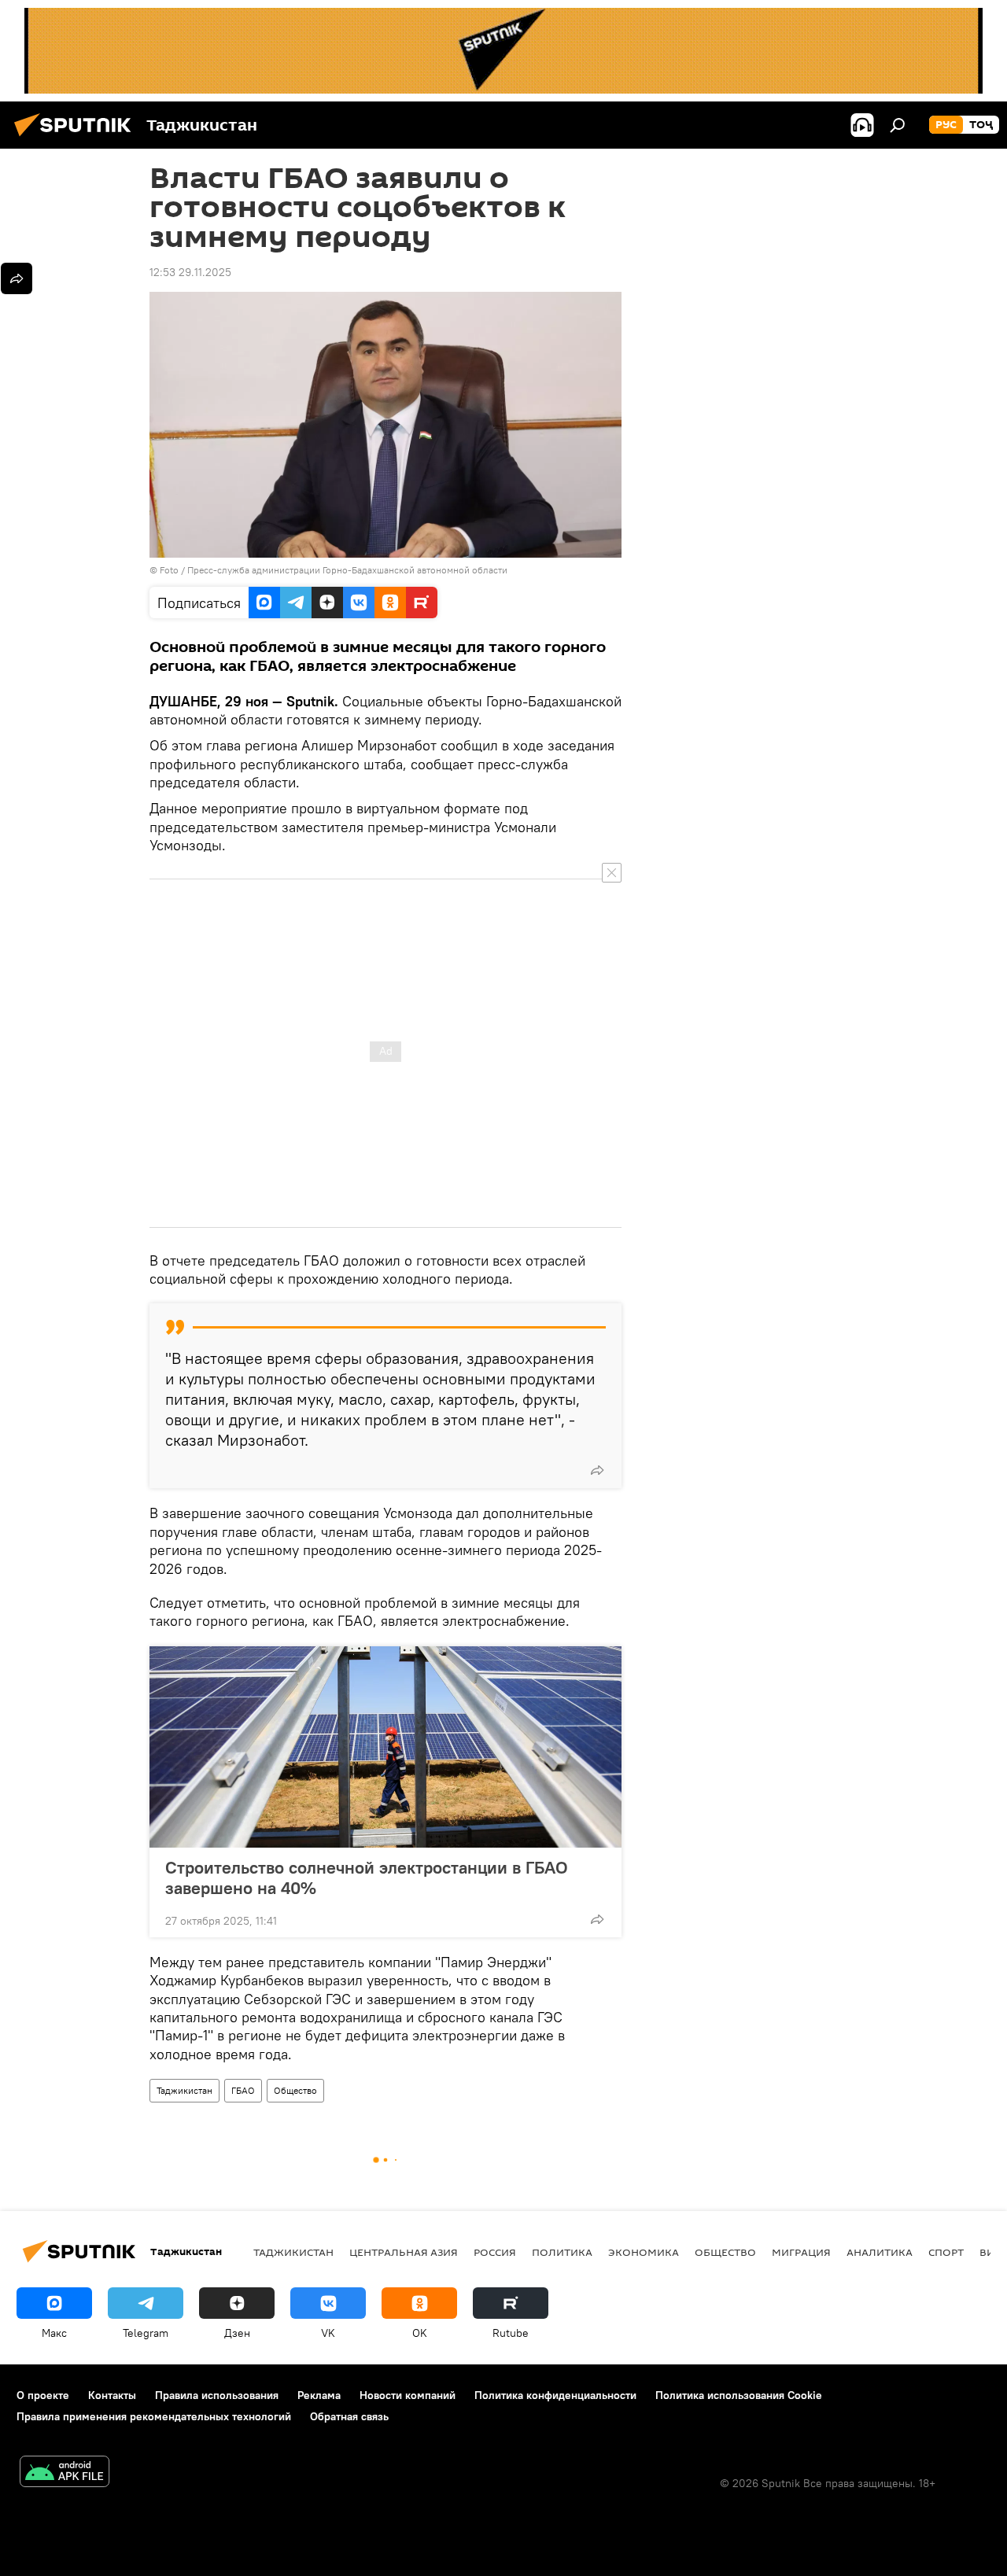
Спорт (946, 2252)
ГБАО (243, 2090)
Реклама (319, 2395)
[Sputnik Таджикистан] (77, 138)
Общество (295, 2090)
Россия (495, 2252)
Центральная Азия (404, 2252)
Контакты (112, 2395)
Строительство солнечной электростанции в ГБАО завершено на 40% (367, 1878)
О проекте (43, 2395)
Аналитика (880, 2252)
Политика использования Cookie (739, 2395)
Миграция (801, 2252)
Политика (562, 2252)
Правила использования (217, 2395)
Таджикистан (184, 2090)
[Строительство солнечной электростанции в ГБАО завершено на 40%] (385, 1747)
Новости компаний (408, 2395)
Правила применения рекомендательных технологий (154, 2416)
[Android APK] (65, 2473)
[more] (597, 1470)
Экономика (644, 2252)
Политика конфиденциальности (555, 2395)
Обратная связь (349, 2416)
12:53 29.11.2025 (190, 272)
